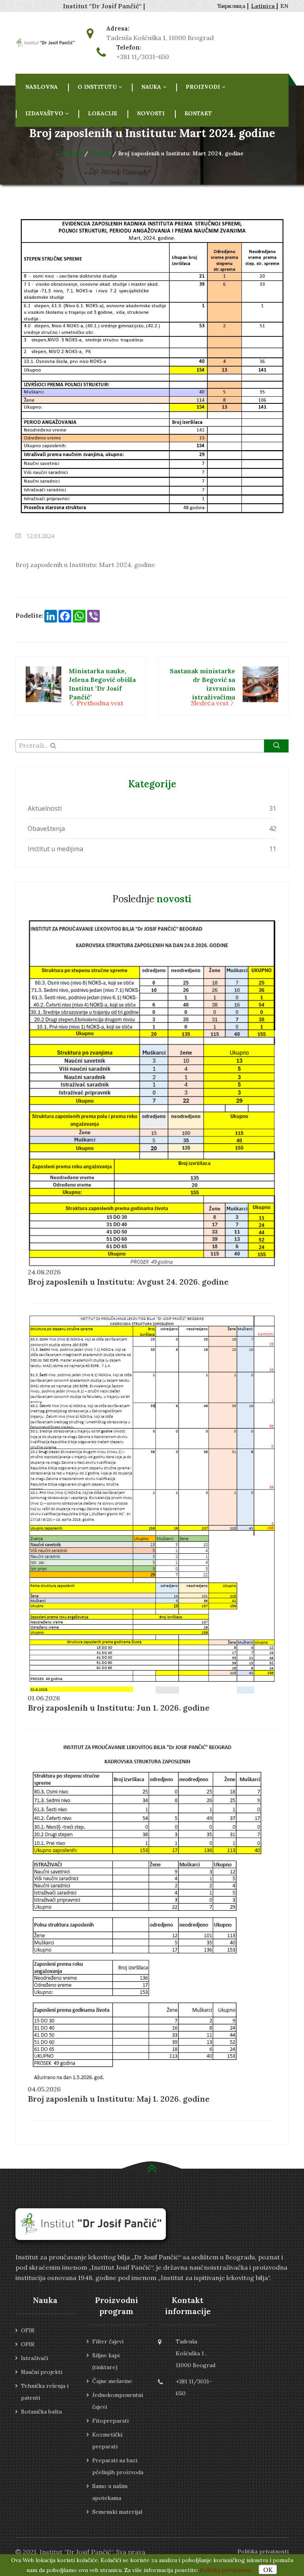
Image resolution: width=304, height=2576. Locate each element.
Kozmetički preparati (107, 2440)
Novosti (151, 113)
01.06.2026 (44, 1698)
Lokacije (103, 113)
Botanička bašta (41, 2412)
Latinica (264, 6)
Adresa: (118, 29)
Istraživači (34, 2358)
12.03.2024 (40, 536)
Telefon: (129, 48)
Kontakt (198, 113)
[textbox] (152, 745)
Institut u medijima (55, 849)
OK (268, 2570)
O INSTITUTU (97, 87)
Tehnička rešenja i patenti (45, 2392)
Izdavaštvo (44, 113)
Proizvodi (203, 87)
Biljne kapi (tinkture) (106, 2361)
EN (284, 6)
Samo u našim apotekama (110, 2492)
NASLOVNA (42, 87)
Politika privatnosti (263, 2551)
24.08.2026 (44, 1272)
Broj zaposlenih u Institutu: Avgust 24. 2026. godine (128, 1282)
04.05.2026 (44, 2089)
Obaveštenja (46, 829)
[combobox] (152, 746)
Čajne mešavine (112, 2381)
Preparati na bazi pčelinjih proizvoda (118, 2466)
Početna (73, 153)
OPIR (28, 2344)
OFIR (28, 2330)
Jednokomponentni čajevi (118, 2401)
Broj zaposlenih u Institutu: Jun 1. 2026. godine (119, 1708)
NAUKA (151, 87)
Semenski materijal (117, 2512)
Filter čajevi (108, 2341)
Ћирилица (232, 6)
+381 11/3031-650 (143, 57)
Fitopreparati (110, 2421)
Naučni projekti (42, 2372)
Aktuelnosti (45, 808)
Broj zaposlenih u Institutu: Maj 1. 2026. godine (119, 2099)
